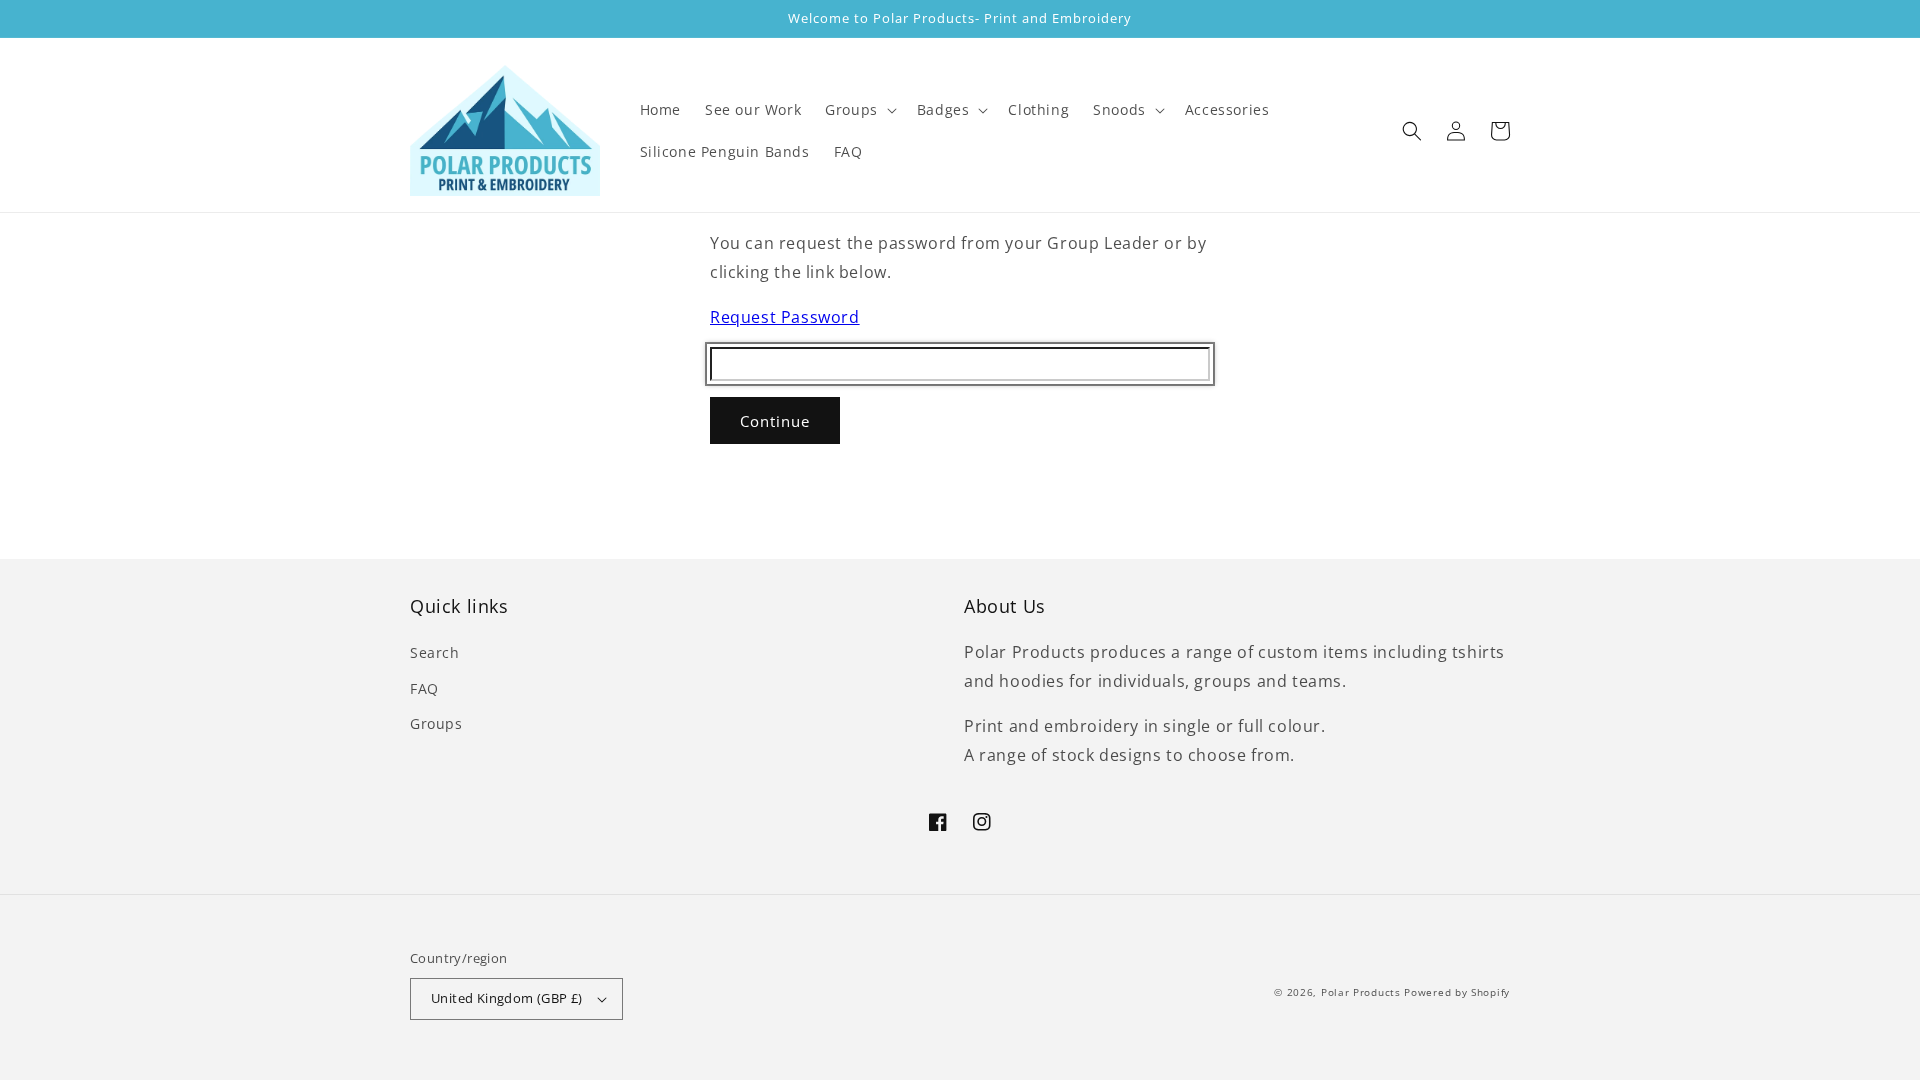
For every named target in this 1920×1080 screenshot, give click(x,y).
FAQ (424, 688)
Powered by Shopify (1457, 992)
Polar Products (1361, 992)
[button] (859, 110)
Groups (436, 723)
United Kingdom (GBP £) (507, 998)
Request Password (785, 317)
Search (435, 652)
